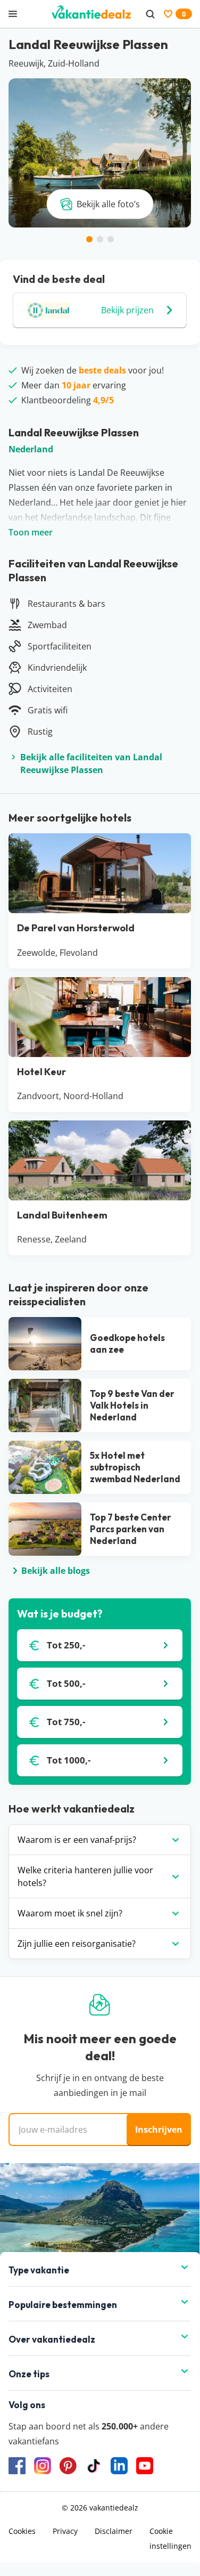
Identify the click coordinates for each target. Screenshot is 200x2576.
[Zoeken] (150, 14)
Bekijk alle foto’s (108, 204)
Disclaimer (114, 2531)
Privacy (65, 2531)
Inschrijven (159, 2130)
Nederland (31, 449)
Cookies (22, 2531)
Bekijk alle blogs (56, 1571)
